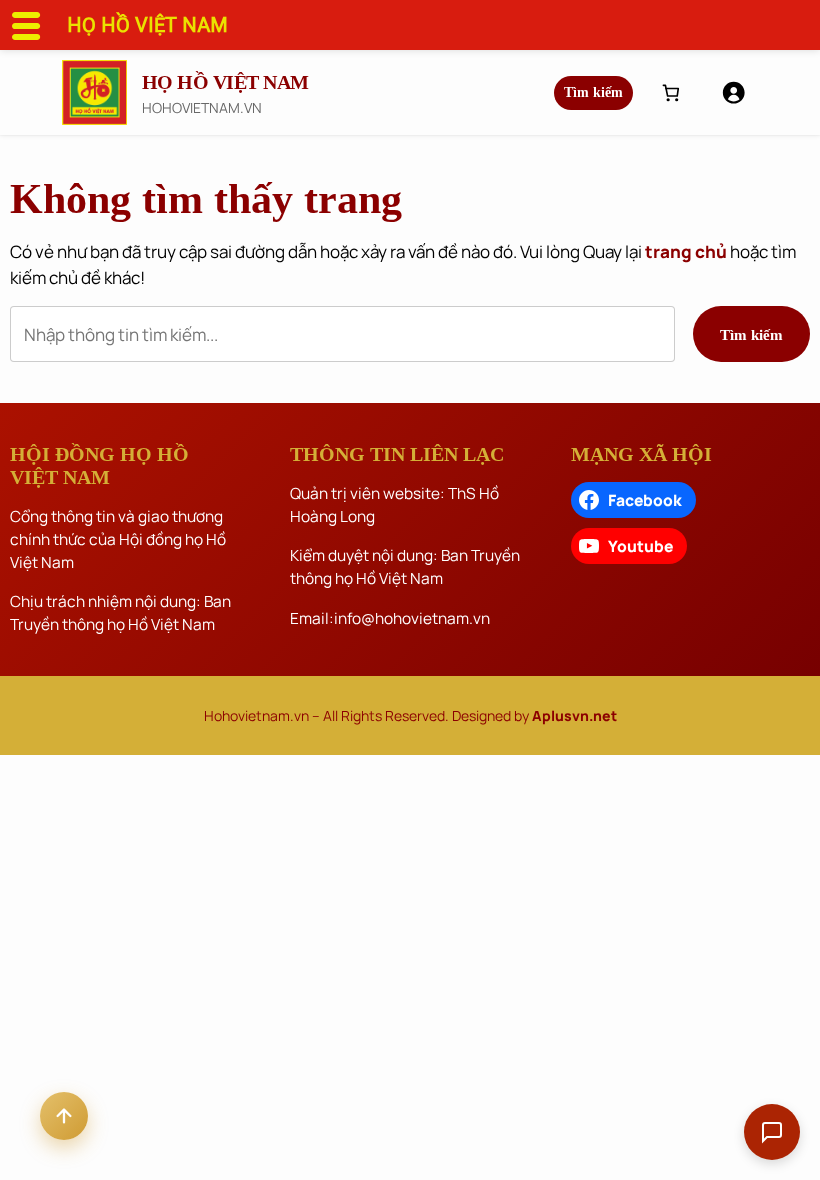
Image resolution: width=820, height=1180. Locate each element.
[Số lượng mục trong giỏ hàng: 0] (670, 92)
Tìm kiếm (593, 92)
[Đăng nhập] (733, 92)
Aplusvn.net (574, 715)
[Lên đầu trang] (64, 1116)
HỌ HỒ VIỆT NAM (225, 82)
